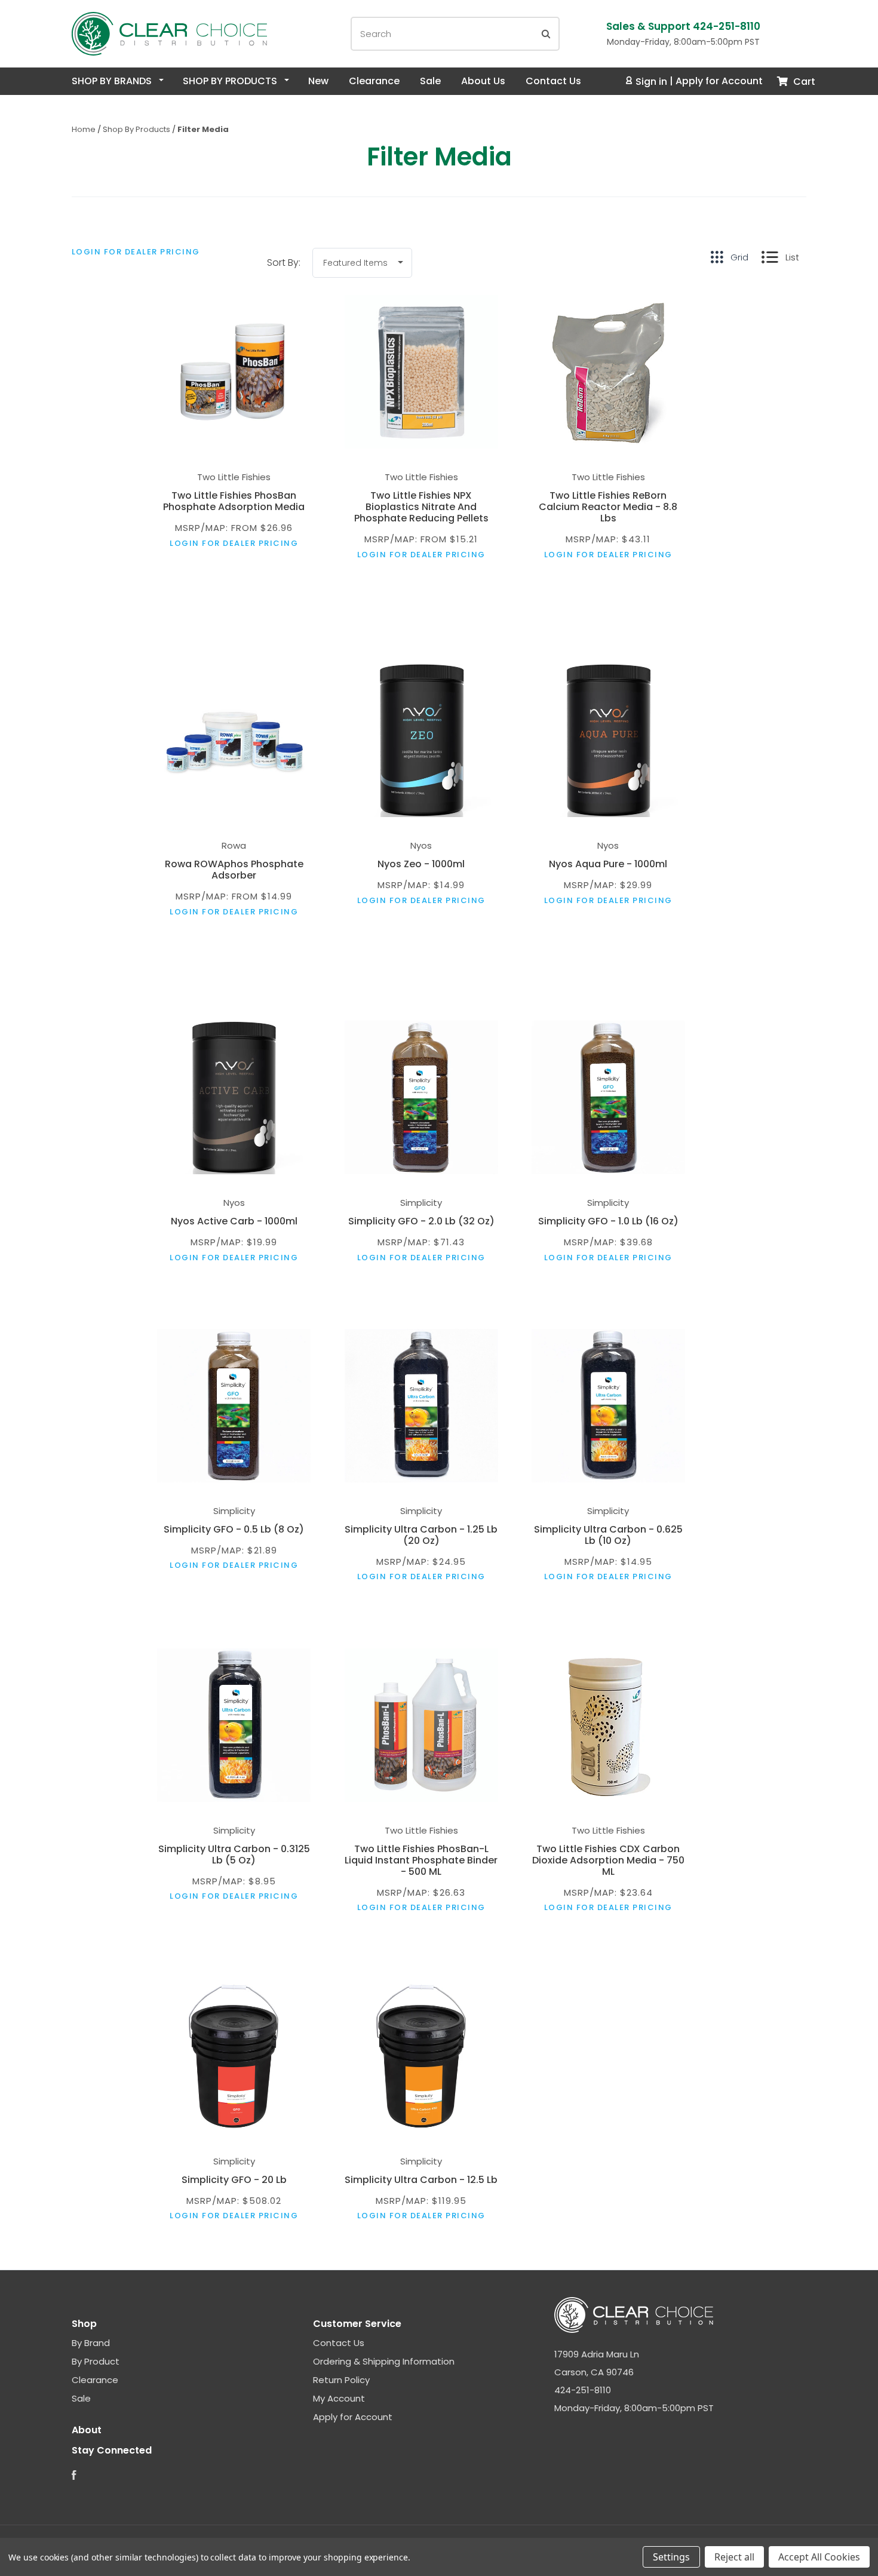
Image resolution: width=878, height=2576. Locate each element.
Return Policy (341, 2380)
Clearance (374, 81)
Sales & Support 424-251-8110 (683, 26)
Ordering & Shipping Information (384, 2361)
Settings (671, 2557)
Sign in (651, 82)
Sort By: (284, 262)
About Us (483, 81)
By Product (96, 2361)
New (318, 81)
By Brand (91, 2343)
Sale (430, 81)
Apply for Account (719, 82)
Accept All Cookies (819, 2557)
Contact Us (553, 81)
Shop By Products (231, 81)
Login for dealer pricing (136, 252)
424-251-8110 (583, 2390)
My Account (339, 2398)
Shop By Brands (113, 81)
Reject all (734, 2557)
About (87, 2430)
